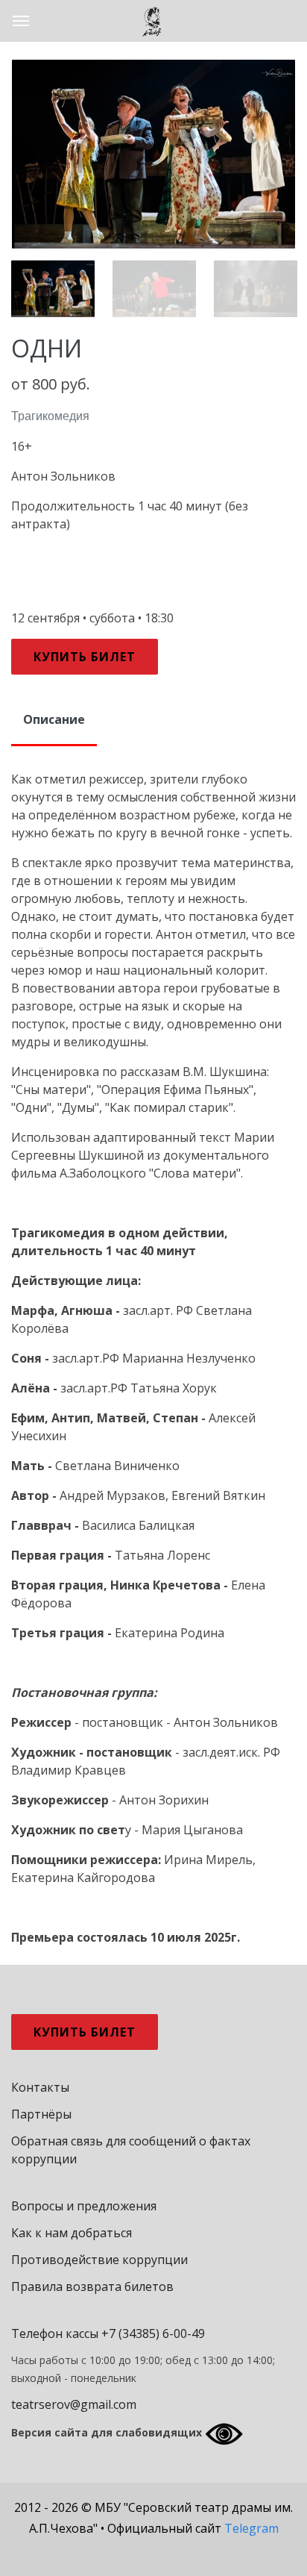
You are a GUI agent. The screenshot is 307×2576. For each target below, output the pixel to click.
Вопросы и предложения (84, 2205)
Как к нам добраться (72, 2232)
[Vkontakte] (118, 2550)
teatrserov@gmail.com (74, 2404)
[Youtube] (157, 2550)
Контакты (40, 2086)
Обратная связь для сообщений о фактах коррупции (131, 2149)
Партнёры (41, 2113)
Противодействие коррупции (99, 2259)
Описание (54, 719)
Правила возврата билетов (92, 2286)
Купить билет (85, 657)
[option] (153, 154)
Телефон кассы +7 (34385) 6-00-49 (108, 2333)
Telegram (251, 2527)
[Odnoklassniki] (192, 2550)
